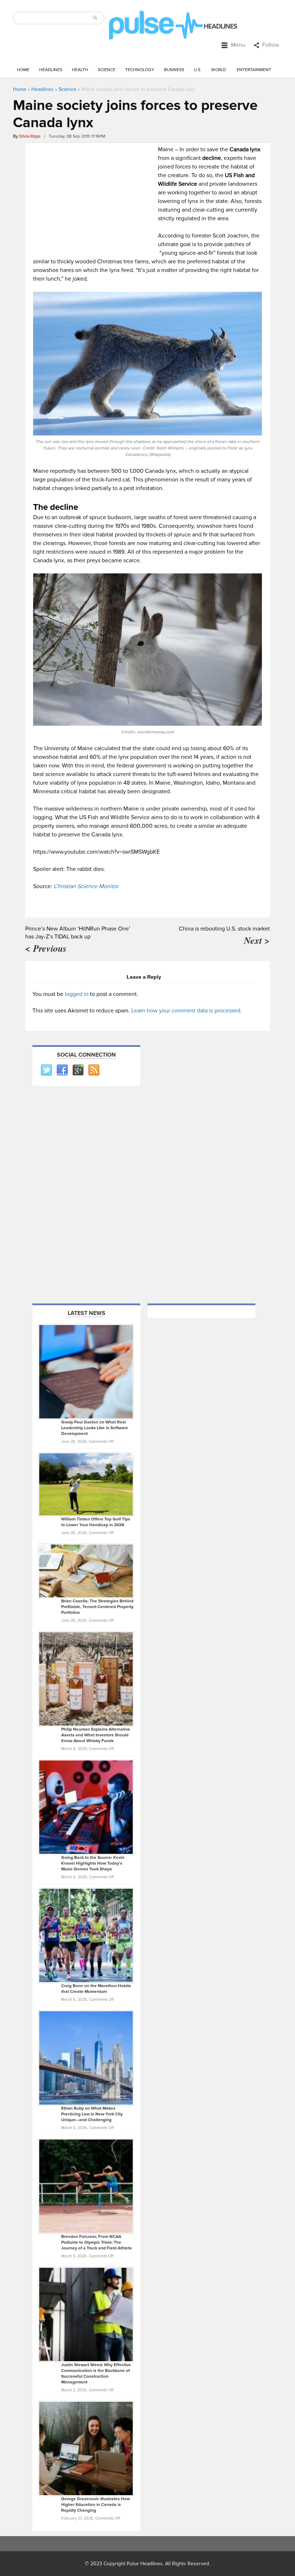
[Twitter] (46, 1070)
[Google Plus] (78, 1070)
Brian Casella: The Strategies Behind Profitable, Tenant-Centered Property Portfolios (97, 1607)
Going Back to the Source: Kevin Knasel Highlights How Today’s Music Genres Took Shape (93, 1863)
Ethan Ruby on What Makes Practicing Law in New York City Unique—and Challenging (92, 2114)
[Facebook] (62, 1070)
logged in (77, 994)
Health (80, 70)
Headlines (51, 70)
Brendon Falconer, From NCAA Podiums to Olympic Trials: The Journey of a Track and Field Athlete (97, 2242)
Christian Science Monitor (86, 886)
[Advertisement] (94, 195)
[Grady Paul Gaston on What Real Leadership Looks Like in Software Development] (86, 1371)
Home (23, 70)
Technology (140, 70)
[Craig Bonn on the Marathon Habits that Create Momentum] (86, 1935)
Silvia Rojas (30, 136)
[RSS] (94, 1070)
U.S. (198, 70)
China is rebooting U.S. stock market (224, 929)
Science (107, 70)
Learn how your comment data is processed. (187, 1011)
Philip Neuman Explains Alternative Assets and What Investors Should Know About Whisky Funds (96, 1735)
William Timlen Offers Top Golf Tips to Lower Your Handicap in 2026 (96, 1522)
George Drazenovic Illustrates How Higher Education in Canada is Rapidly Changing (96, 2505)
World (219, 70)
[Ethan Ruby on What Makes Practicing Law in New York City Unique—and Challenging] (86, 2058)
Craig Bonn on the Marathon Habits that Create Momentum (96, 1989)
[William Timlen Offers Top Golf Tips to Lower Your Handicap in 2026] (86, 1484)
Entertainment (254, 70)
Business (174, 70)
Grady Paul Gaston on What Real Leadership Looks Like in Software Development (95, 1428)
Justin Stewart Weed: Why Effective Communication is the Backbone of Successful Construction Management (96, 2374)
